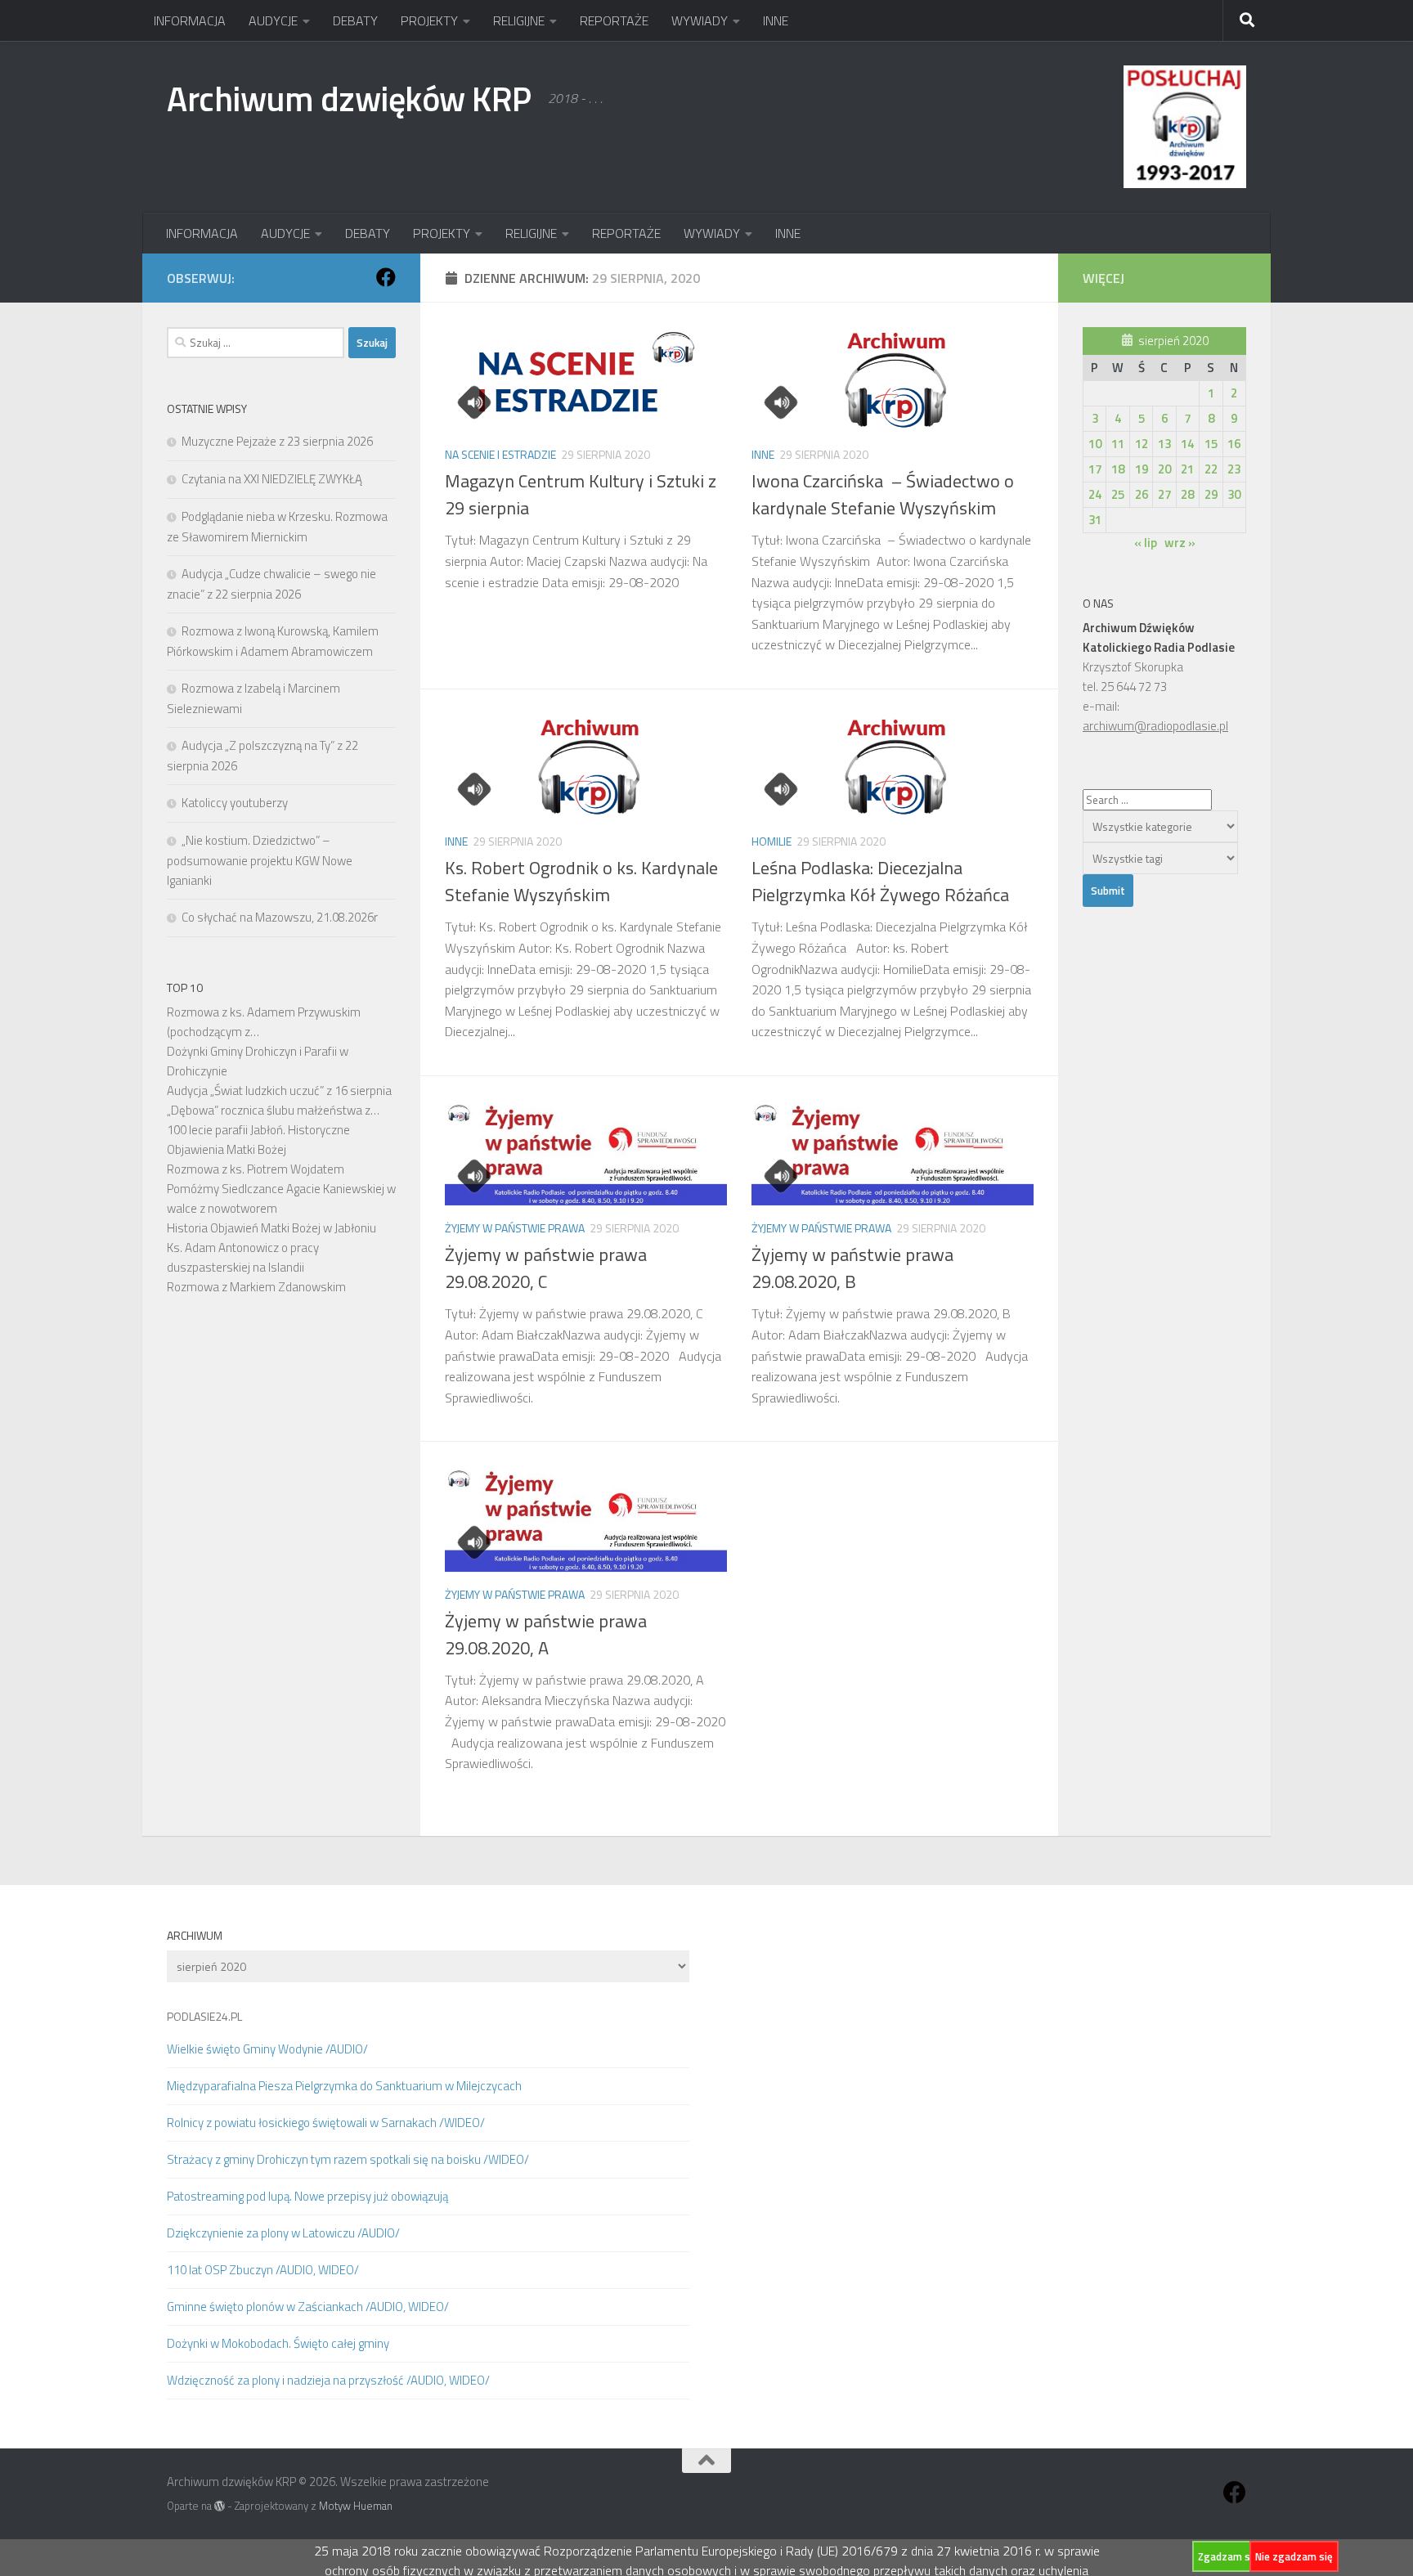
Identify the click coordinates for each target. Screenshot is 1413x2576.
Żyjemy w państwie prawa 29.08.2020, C (546, 1268)
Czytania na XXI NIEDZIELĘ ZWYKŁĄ (272, 479)
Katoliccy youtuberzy (235, 803)
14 (1187, 444)
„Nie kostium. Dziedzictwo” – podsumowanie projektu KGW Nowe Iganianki (260, 860)
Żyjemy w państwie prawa (515, 1228)
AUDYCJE (273, 20)
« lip (1146, 543)
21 (1187, 469)
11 (1118, 444)
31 (1095, 520)
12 (1142, 444)
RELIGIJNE (519, 20)
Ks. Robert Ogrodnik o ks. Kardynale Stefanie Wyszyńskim (581, 881)
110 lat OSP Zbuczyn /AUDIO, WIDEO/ (263, 2270)
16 (1234, 444)
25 (1118, 494)
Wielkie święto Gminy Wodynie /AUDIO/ (267, 2049)
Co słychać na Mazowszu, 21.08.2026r (280, 917)
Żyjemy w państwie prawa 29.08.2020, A (546, 1634)
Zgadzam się (1228, 2556)
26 (1142, 494)
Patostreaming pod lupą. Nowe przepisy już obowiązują (307, 2196)
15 (1211, 444)
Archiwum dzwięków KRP (349, 98)
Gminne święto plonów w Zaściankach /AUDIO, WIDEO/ (308, 2307)
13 (1164, 444)
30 (1234, 494)
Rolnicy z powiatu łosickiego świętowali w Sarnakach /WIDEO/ (326, 2123)
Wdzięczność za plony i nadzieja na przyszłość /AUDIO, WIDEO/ (328, 2380)
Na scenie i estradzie (500, 454)
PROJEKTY (429, 20)
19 (1142, 469)
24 (1095, 494)
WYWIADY (700, 20)
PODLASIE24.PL (204, 2016)
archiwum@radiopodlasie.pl (1155, 726)
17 (1095, 469)
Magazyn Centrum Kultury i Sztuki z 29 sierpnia (581, 494)
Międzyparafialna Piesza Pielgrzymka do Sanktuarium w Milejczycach (344, 2086)
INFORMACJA (190, 20)
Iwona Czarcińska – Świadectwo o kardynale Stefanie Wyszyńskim (883, 494)
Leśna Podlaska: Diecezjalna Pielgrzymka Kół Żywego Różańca (884, 881)
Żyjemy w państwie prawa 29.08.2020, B (852, 1268)
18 (1118, 469)
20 (1164, 469)
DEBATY (355, 20)
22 (1211, 469)
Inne (763, 454)
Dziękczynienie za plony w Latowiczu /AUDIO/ (283, 2233)
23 (1234, 469)
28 (1187, 494)
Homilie (772, 841)
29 (1211, 494)
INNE (776, 20)
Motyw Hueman (356, 2506)
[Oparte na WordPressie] (220, 2506)
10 (1095, 444)
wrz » (1180, 543)
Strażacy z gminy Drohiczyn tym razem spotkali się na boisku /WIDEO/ (348, 2159)
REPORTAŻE (614, 20)
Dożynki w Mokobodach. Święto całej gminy (278, 2343)
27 (1164, 494)
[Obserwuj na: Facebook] (386, 277)
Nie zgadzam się (1294, 2556)
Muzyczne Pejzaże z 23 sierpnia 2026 (277, 441)
